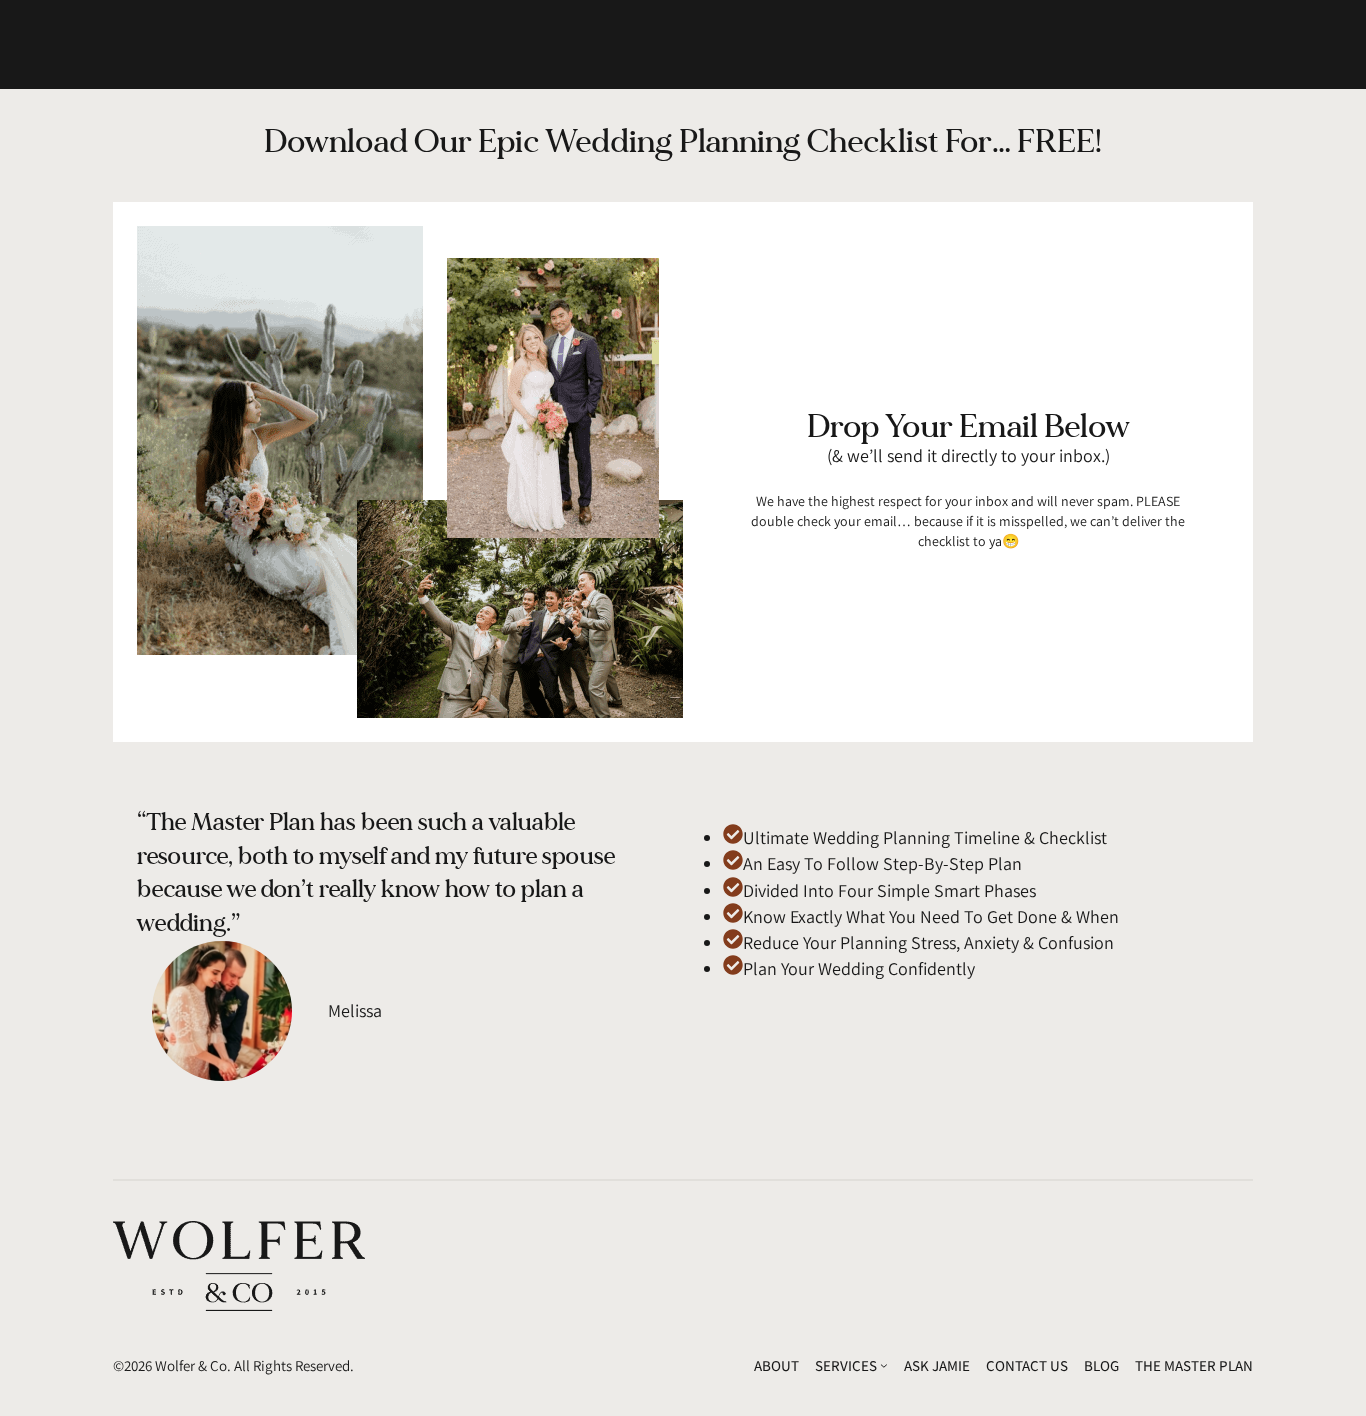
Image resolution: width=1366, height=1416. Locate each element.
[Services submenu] (884, 1365)
